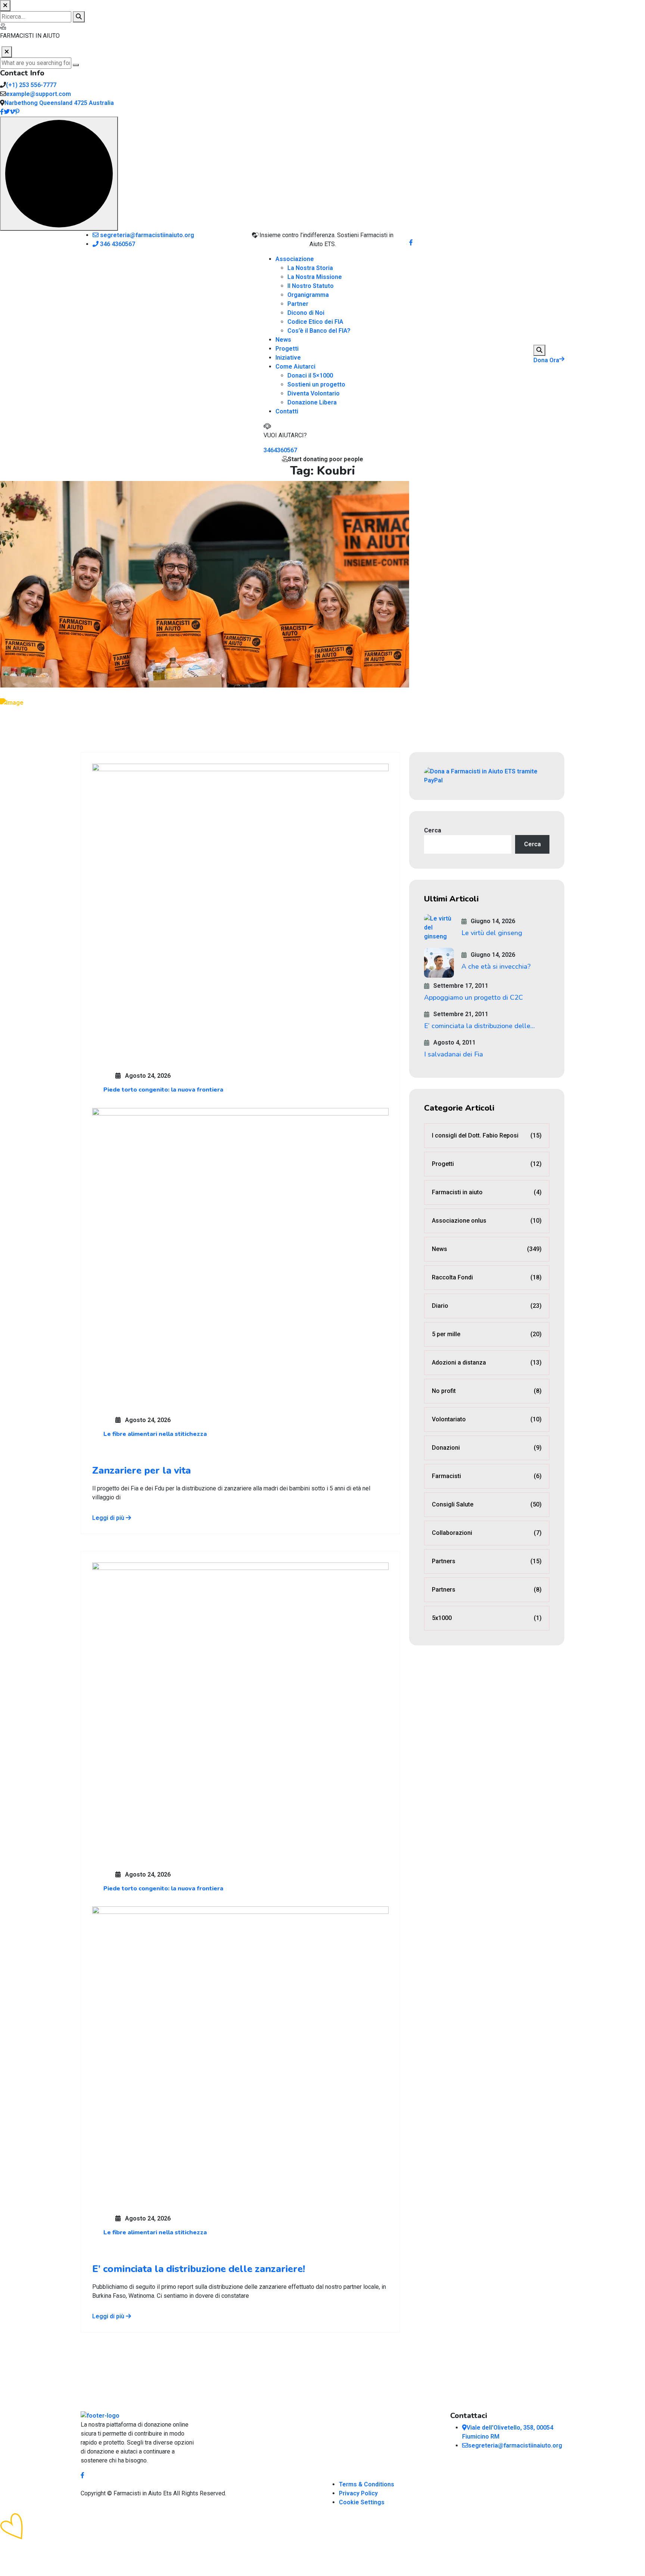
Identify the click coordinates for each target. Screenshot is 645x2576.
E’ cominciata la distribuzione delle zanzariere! (199, 2269)
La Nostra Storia (310, 268)
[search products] (79, 17)
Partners (487, 1561)
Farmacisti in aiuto (487, 1192)
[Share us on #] (411, 243)
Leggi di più (109, 1518)
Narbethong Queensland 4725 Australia (59, 103)
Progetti (287, 349)
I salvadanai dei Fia (454, 1054)
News (283, 340)
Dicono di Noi (306, 313)
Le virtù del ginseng (492, 933)
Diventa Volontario (314, 393)
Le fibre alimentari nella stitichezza (155, 1434)
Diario (487, 1306)
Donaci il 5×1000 (310, 375)
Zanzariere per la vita (141, 1470)
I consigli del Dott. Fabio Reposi (487, 1135)
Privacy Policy (358, 2493)
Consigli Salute (487, 1504)
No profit (487, 1391)
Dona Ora (546, 360)
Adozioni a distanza (487, 1363)
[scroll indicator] (59, 174)
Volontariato (487, 1419)
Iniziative (288, 358)
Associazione (295, 259)
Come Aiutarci (295, 367)
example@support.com (38, 94)
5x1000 (487, 1618)
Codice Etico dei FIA (315, 322)
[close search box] (5, 6)
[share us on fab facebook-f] (82, 2475)
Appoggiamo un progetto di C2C (473, 997)
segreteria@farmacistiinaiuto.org (146, 235)
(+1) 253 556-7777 (31, 85)
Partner (298, 304)
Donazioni (487, 1448)
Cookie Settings (362, 2502)
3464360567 (280, 450)
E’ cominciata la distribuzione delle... (479, 1026)
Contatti (287, 411)
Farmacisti (487, 1476)
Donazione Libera (312, 402)
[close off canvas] (7, 52)
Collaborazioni (487, 1533)
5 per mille (487, 1334)
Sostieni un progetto (316, 384)
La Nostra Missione (315, 277)
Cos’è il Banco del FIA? (319, 331)
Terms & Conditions (367, 2484)
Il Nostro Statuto (311, 286)
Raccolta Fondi (487, 1277)
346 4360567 (117, 244)
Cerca (433, 830)
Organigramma (308, 295)
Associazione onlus (487, 1221)
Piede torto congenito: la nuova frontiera (163, 1090)
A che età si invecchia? (496, 966)
